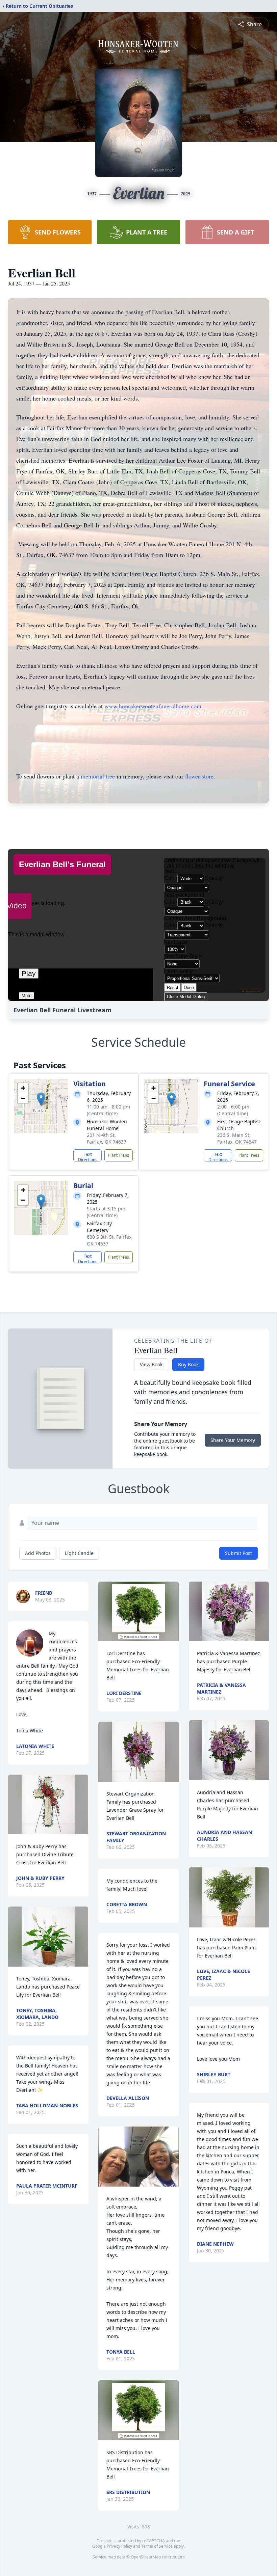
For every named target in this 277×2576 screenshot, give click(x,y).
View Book (151, 1364)
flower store (199, 776)
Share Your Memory (233, 1440)
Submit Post (238, 1553)
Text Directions (88, 1156)
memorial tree (98, 776)
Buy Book (188, 1364)
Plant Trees (119, 1155)
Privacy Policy (119, 2546)
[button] (41, 1099)
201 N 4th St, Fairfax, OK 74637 (107, 1138)
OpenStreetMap (146, 2557)
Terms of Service (157, 2546)
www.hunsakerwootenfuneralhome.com (153, 706)
